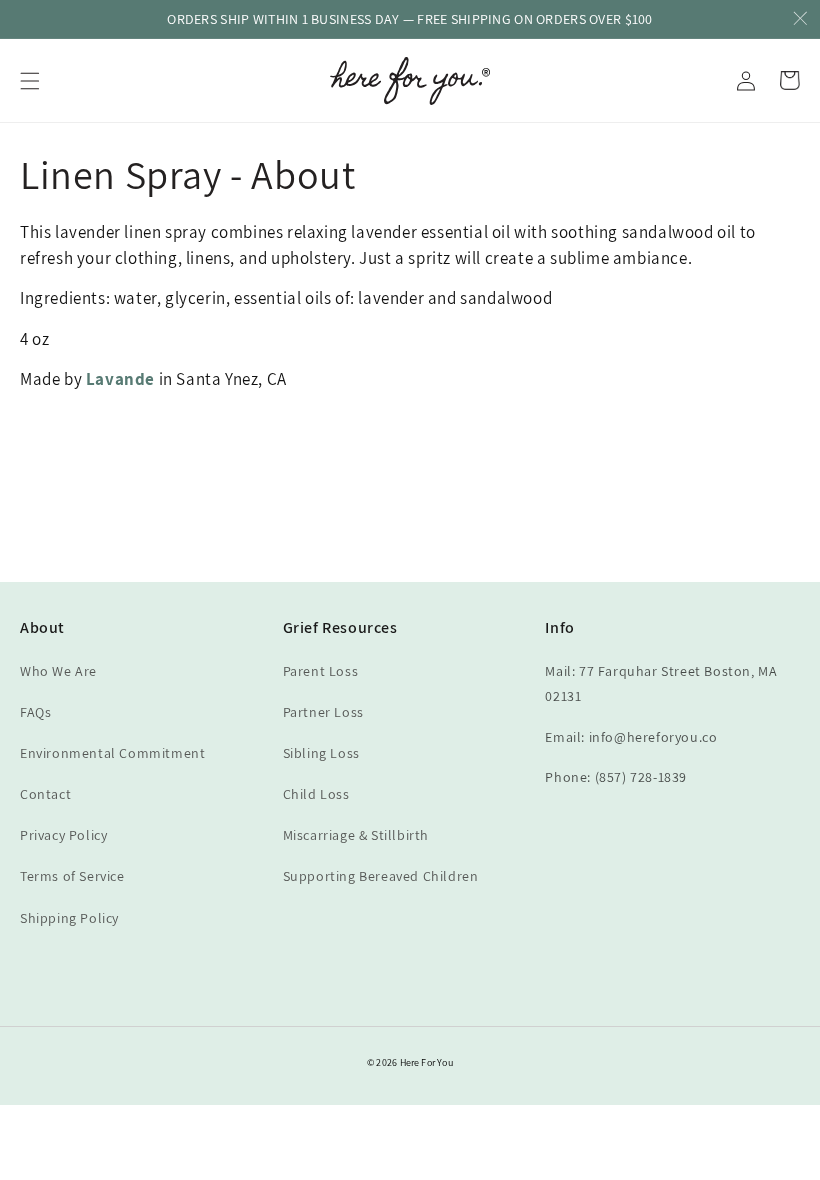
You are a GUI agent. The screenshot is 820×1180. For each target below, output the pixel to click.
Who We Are (58, 671)
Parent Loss (321, 671)
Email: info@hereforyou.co (631, 737)
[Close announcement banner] (800, 20)
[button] (30, 81)
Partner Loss (323, 712)
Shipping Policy (69, 918)
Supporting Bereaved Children (381, 876)
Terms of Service (72, 876)
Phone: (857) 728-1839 (616, 777)
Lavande (120, 379)
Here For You (426, 1062)
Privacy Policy (63, 835)
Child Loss (316, 794)
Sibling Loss (321, 753)
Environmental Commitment (112, 753)
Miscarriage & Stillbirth (356, 835)
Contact (45, 794)
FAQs (35, 712)
